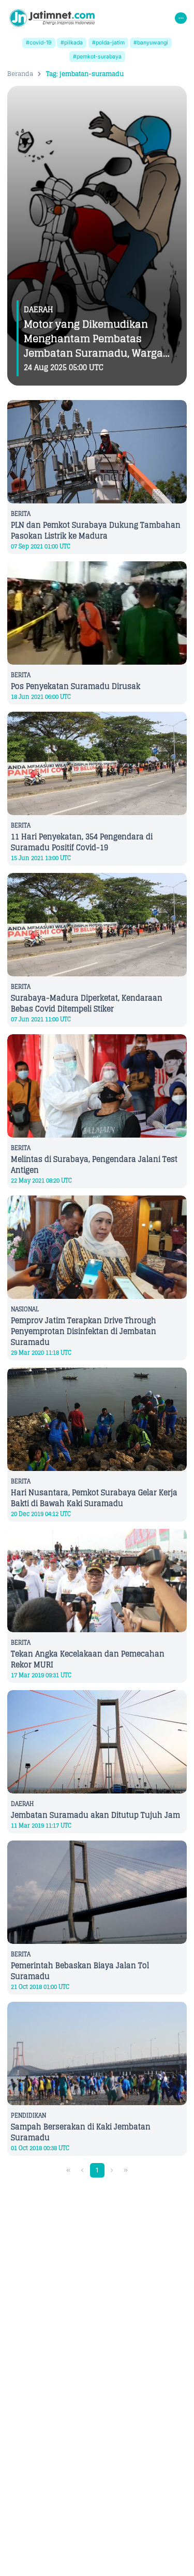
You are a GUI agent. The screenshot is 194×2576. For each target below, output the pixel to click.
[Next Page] (112, 2171)
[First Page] (69, 2171)
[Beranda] (52, 18)
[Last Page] (125, 2171)
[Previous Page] (82, 2171)
